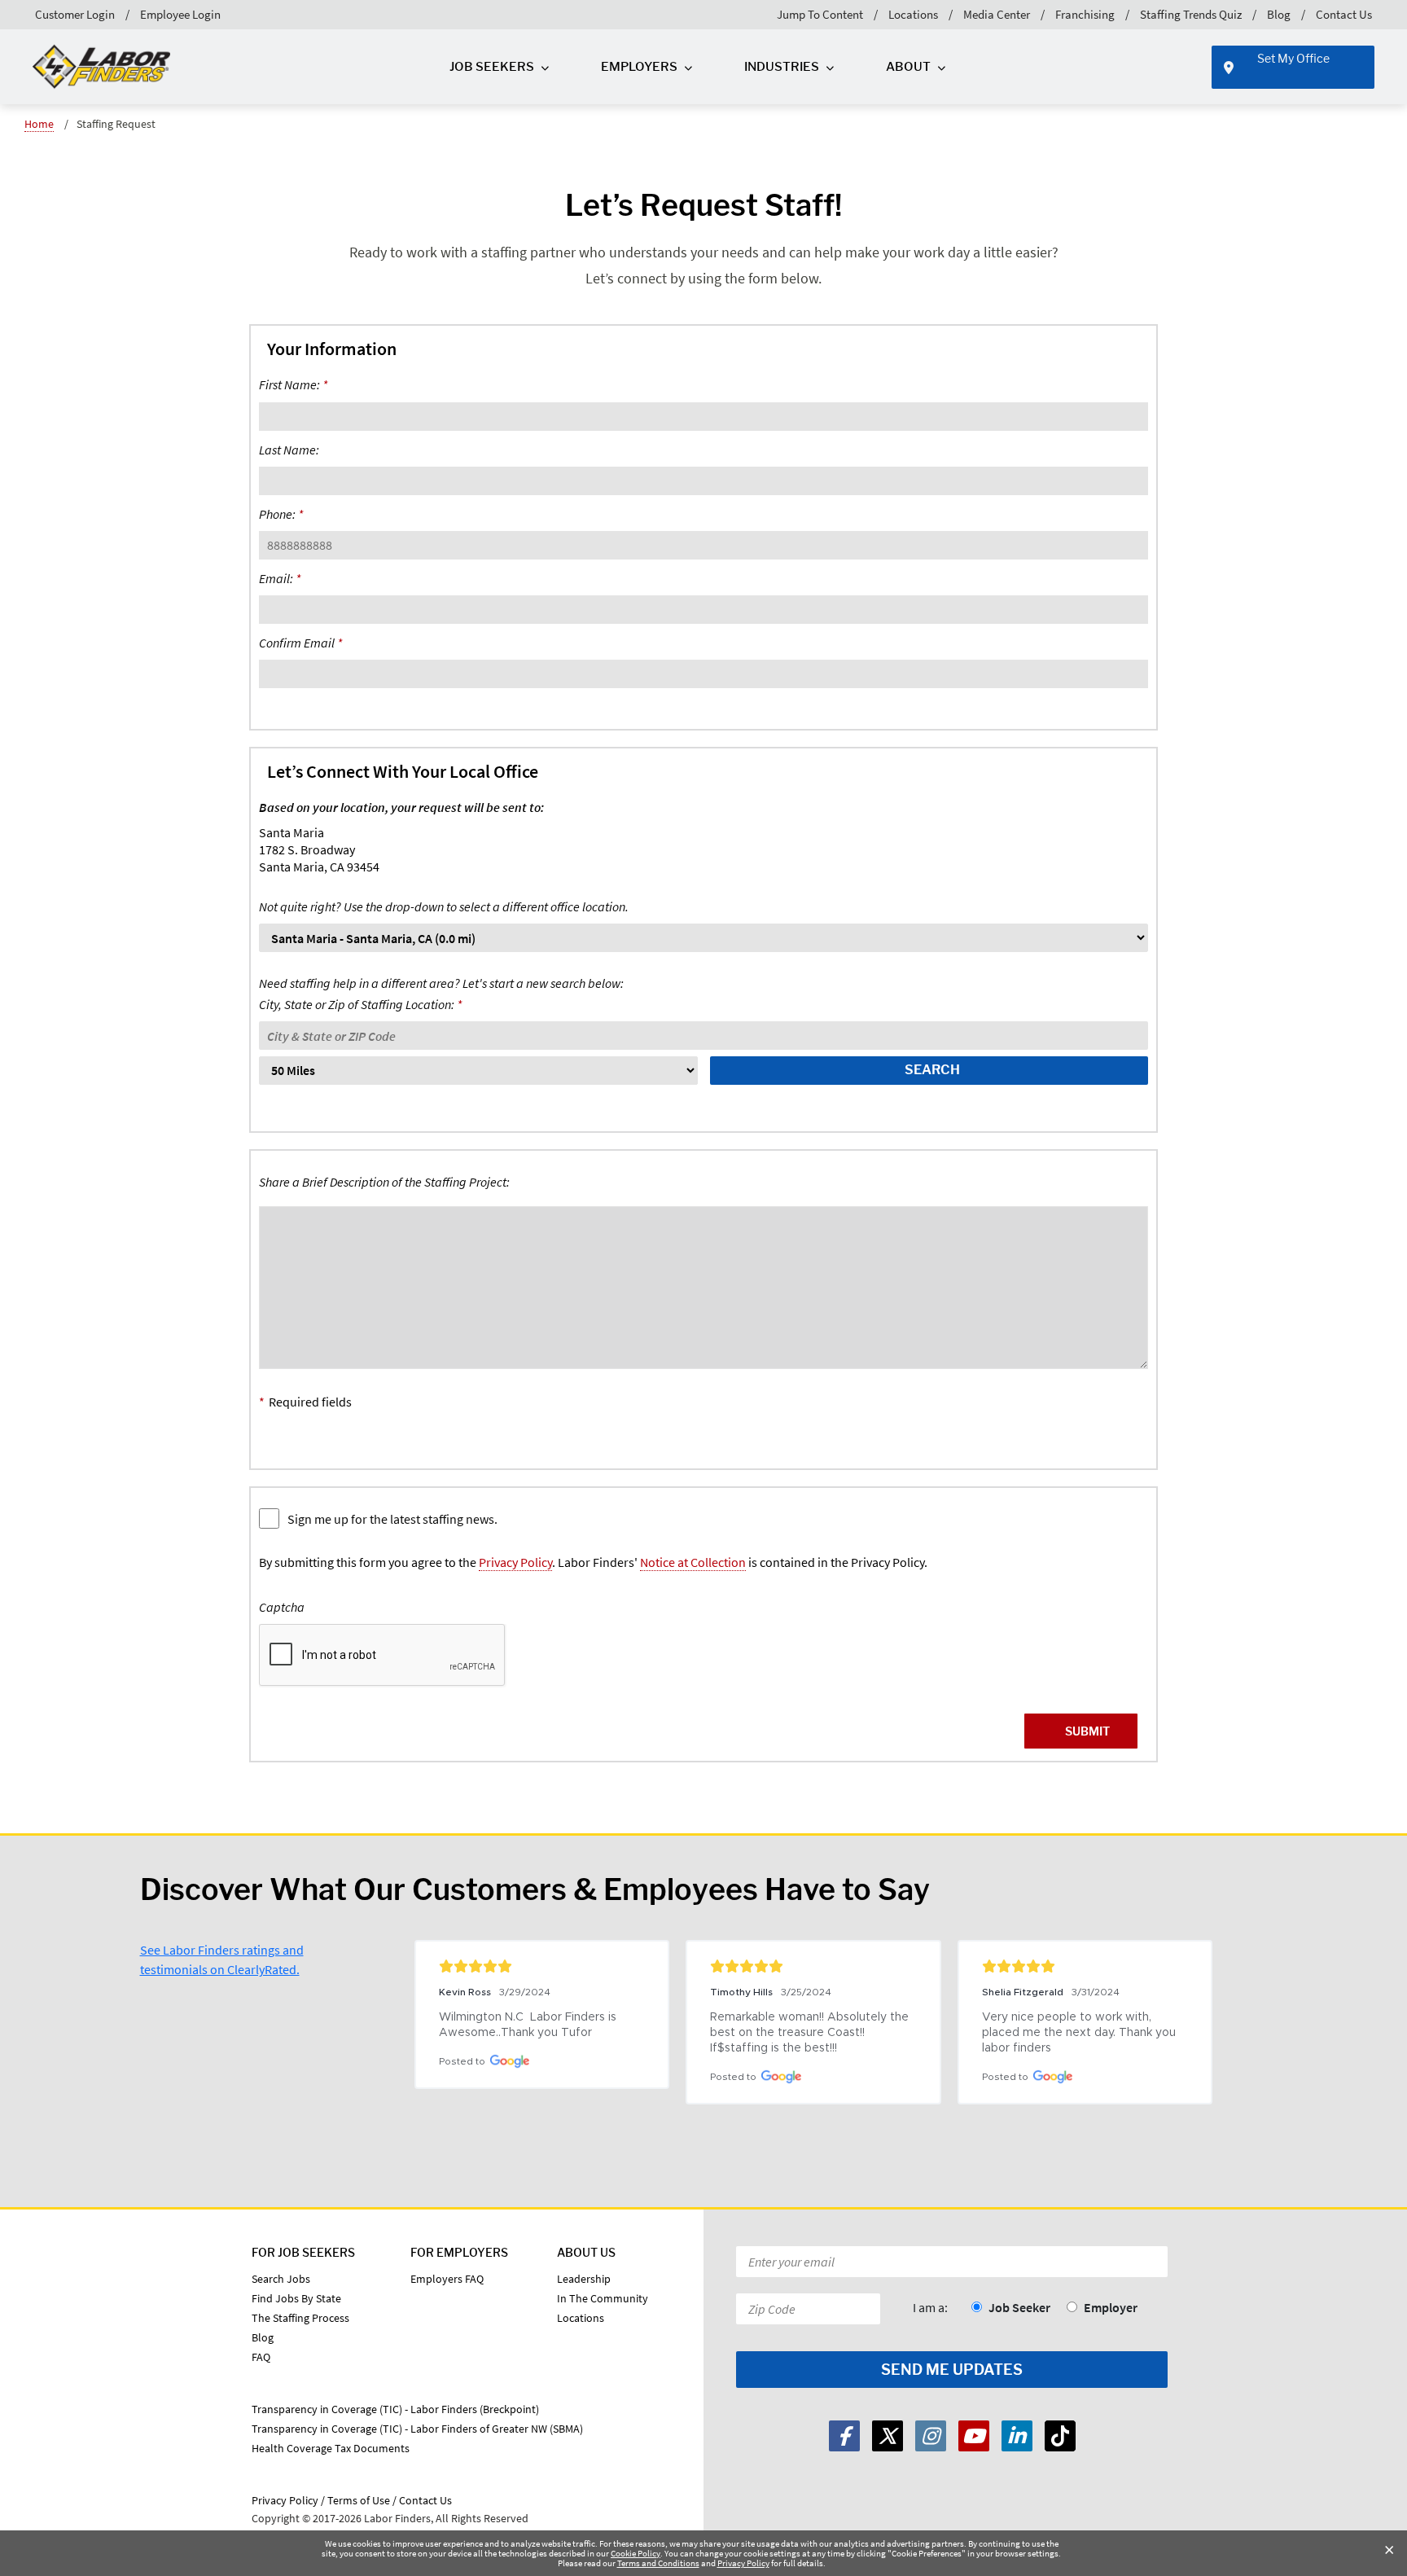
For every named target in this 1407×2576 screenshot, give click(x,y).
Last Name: (289, 450)
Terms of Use (359, 2500)
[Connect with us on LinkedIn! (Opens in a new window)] (1017, 2436)
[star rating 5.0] (542, 1966)
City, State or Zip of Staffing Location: (441, 994)
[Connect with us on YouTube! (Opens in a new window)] (974, 2436)
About (908, 67)
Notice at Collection (693, 1562)
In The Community (603, 2298)
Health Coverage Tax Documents (331, 2448)
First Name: (293, 384)
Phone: (281, 514)
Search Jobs (281, 2279)
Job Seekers (492, 67)
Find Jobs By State (296, 2298)
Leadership (584, 2279)
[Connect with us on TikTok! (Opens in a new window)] (1060, 2436)
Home (39, 124)
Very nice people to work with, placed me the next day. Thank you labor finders (1080, 2033)
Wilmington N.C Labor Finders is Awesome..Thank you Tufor (529, 2025)
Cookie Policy (636, 2553)
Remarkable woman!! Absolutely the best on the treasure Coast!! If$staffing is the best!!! (811, 2033)
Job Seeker (1019, 2307)
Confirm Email (300, 643)
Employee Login (180, 14)
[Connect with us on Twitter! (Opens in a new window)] (888, 2436)
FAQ (261, 2357)
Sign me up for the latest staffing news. (392, 1519)
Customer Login (75, 14)
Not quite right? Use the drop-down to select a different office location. (444, 906)
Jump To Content (820, 14)
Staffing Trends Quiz (1191, 14)
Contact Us (1344, 14)
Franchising (1085, 14)
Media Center (997, 14)
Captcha (282, 1607)
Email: (280, 578)
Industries (782, 67)
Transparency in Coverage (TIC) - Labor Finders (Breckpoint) (395, 2409)
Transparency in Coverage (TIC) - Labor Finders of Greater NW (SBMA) (417, 2429)
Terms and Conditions (658, 2563)
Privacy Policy (515, 1562)
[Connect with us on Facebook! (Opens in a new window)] (844, 2436)
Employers (639, 67)
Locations (913, 14)
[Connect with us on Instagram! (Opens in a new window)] (931, 2436)
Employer (1111, 2307)
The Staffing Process (300, 2318)
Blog (1279, 14)
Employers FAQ (447, 2279)
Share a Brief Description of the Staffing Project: (384, 1182)
